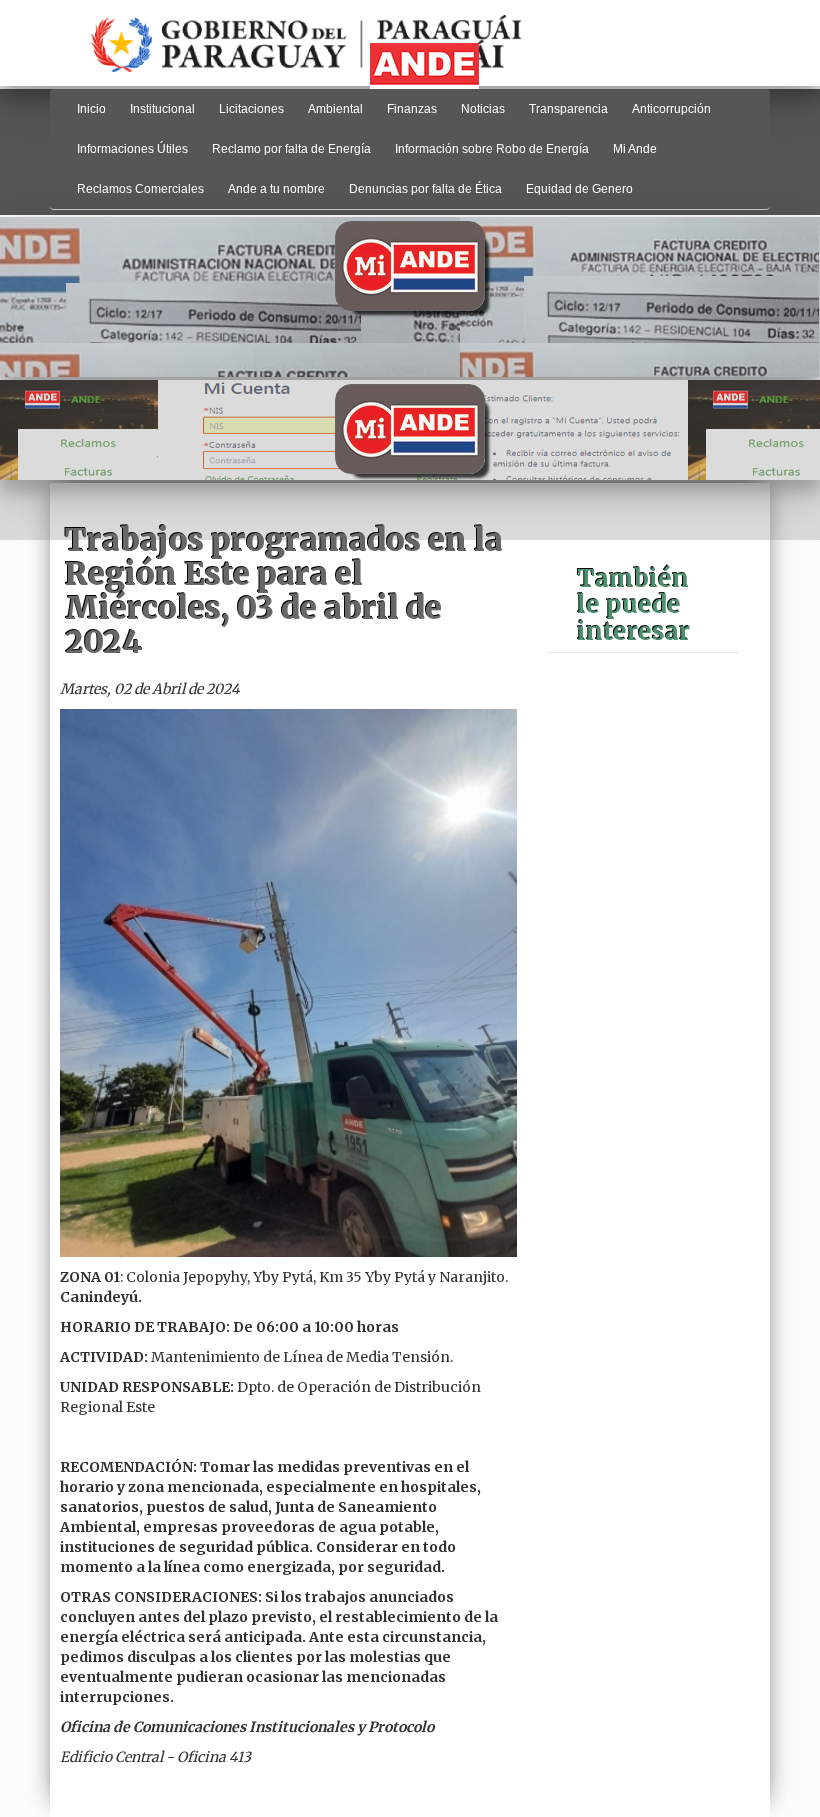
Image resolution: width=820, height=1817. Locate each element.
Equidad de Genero (579, 189)
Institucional (162, 109)
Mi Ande (635, 149)
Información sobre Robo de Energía (492, 149)
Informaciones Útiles (132, 149)
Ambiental (335, 109)
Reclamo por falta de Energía (291, 149)
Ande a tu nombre (276, 189)
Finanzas (412, 109)
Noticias (483, 109)
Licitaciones (251, 109)
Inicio (91, 109)
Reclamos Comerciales (140, 189)
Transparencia (568, 109)
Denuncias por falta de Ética (425, 189)
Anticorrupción (671, 109)
